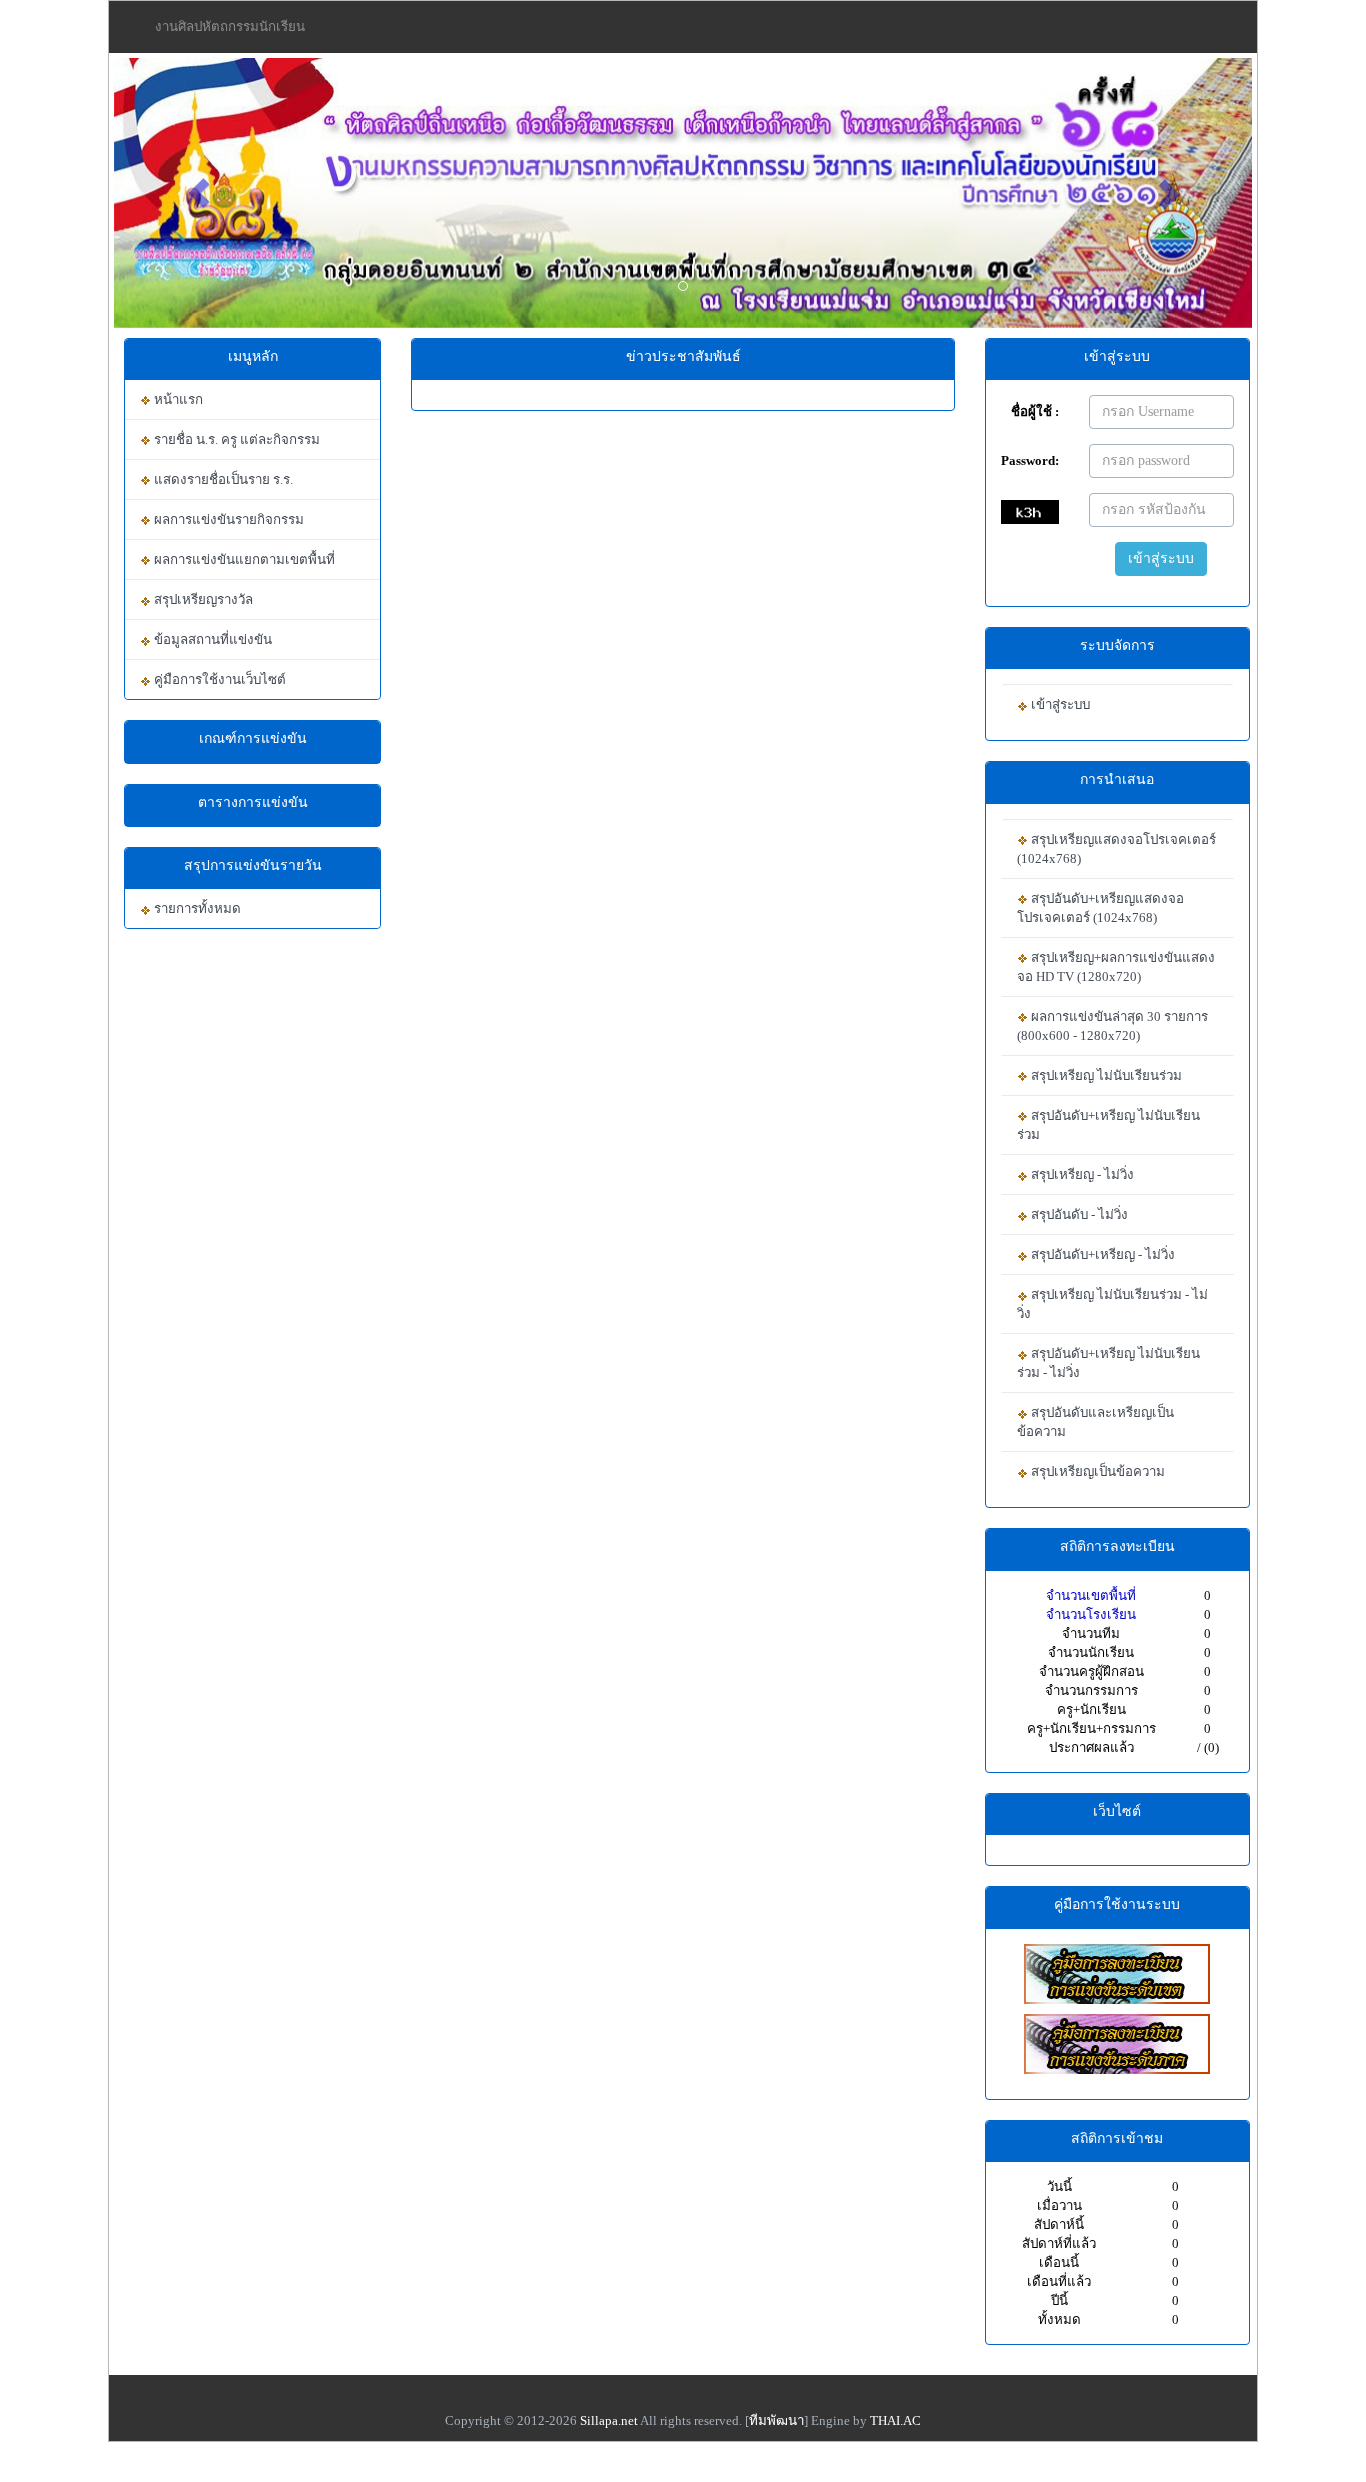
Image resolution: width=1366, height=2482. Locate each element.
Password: (1030, 460)
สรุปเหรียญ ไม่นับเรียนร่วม (1105, 1075)
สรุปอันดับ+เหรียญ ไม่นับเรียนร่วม (1108, 1125)
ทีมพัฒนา (776, 2420)
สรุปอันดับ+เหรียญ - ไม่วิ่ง (1101, 1254)
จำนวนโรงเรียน (1091, 1614)
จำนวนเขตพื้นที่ (1091, 1595)
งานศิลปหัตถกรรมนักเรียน (230, 26)
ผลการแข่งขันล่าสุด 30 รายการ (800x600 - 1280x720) (1112, 1026)
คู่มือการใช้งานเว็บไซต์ (218, 679)
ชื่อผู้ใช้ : (1035, 411)
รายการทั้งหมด (196, 908)
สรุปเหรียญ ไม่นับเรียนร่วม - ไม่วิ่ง (1112, 1304)
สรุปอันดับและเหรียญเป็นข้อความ (1095, 1422)
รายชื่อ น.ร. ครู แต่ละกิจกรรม (235, 439)
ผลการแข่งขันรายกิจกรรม (227, 519)
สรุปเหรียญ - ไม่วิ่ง (1081, 1174)
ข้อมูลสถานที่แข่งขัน (211, 639)
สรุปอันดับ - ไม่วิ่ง (1078, 1214)
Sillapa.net (609, 2420)
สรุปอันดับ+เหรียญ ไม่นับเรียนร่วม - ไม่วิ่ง (1108, 1363)
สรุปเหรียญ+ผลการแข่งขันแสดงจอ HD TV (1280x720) (1116, 967)
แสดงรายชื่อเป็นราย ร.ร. (222, 479)
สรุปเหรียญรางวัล (202, 599)
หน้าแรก (177, 399)
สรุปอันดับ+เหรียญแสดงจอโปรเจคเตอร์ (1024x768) (1100, 908)
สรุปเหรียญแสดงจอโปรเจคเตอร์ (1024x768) (1116, 849)
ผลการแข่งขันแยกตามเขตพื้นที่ (243, 559)
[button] (199, 193)
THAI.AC (895, 2420)
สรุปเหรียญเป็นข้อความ (1096, 1471)
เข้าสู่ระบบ (1161, 558)
